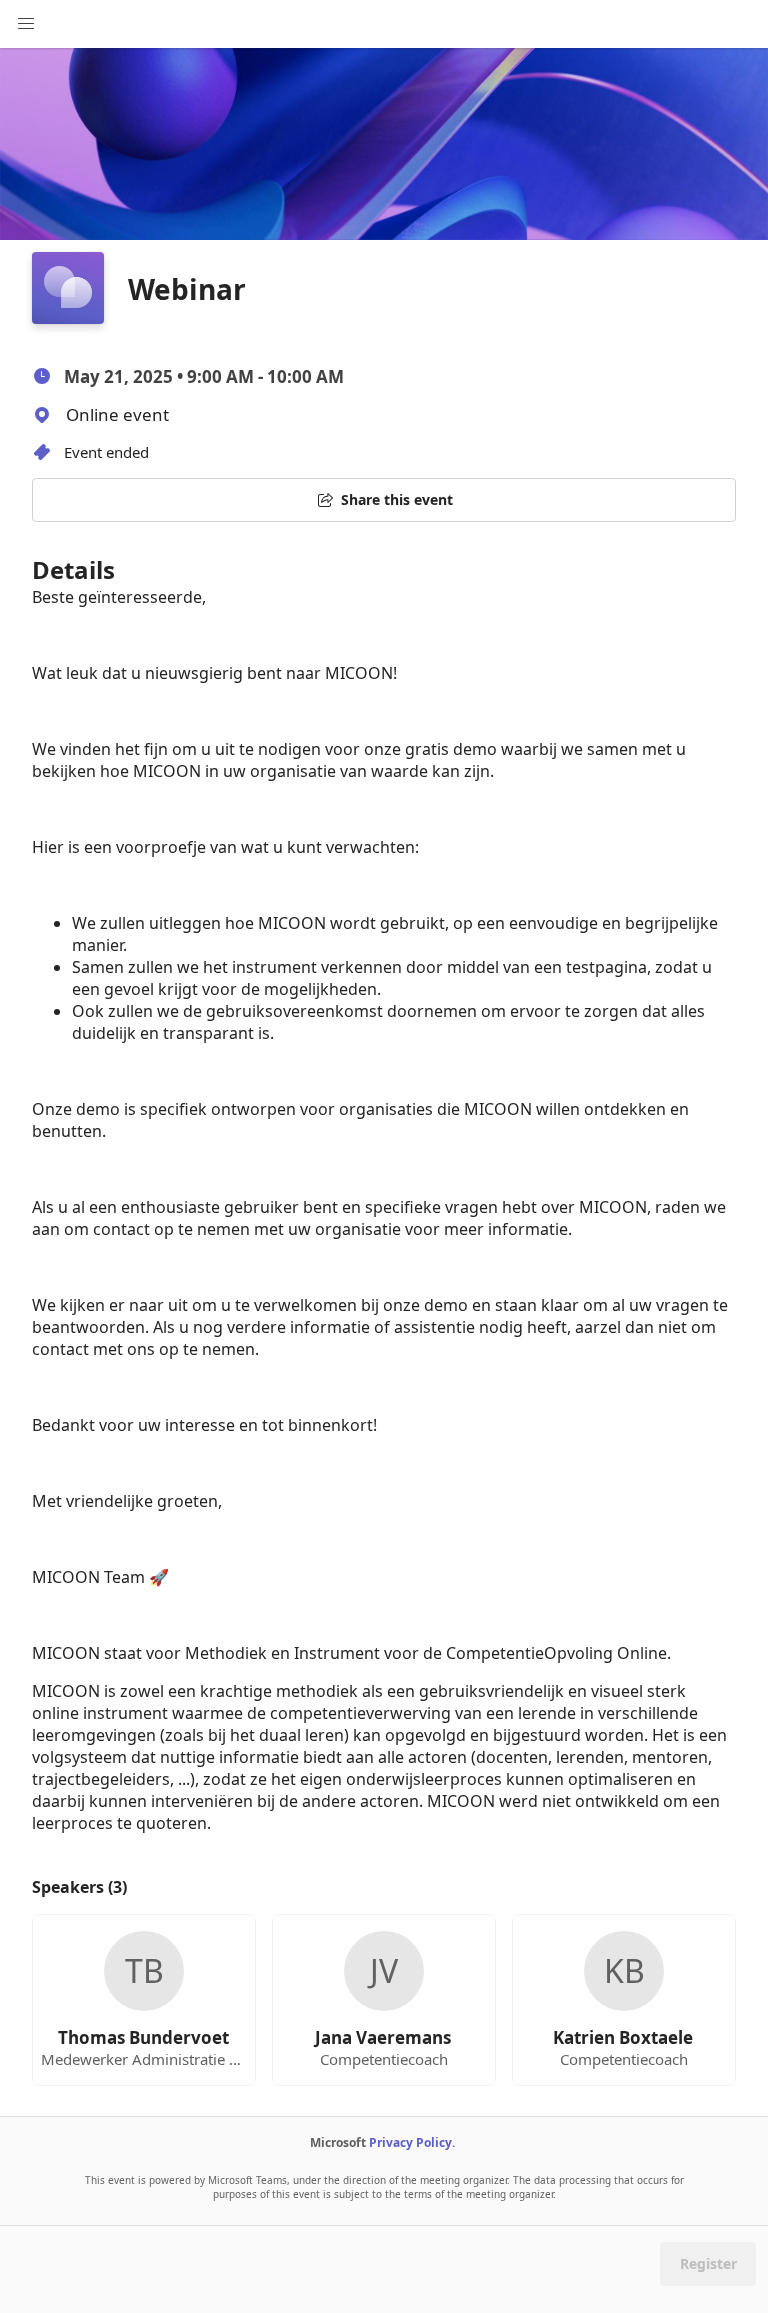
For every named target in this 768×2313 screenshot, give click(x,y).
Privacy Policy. (412, 2142)
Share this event (397, 499)
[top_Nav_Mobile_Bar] (26, 24)
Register (708, 2263)
